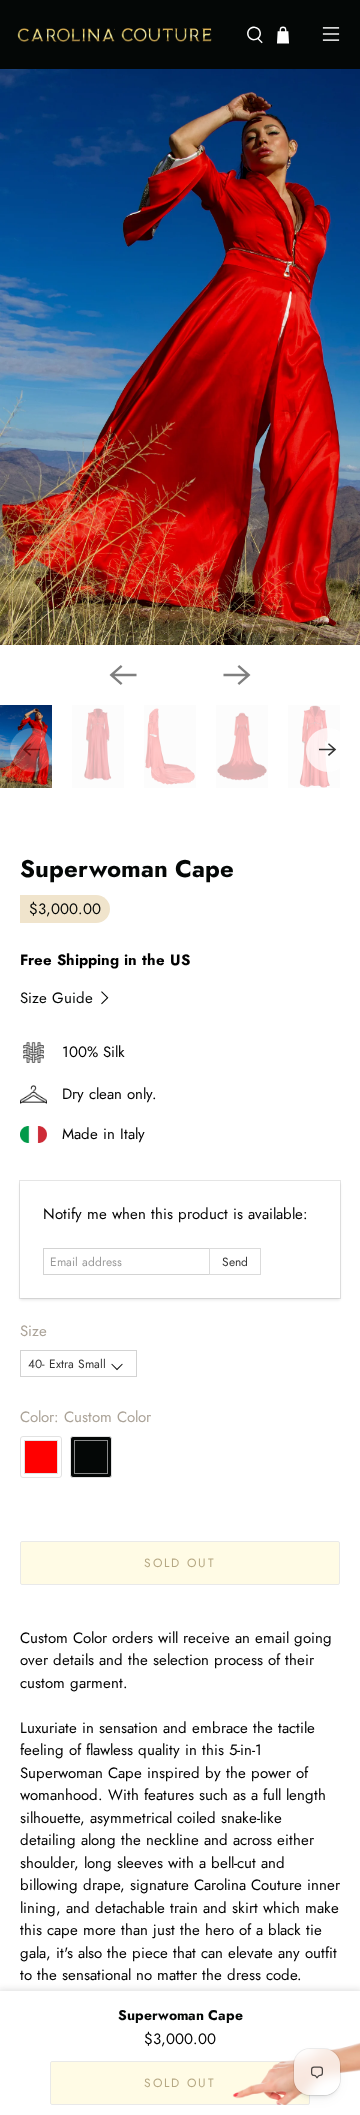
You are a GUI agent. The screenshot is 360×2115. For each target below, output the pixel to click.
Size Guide (59, 998)
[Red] (41, 1457)
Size (33, 1331)
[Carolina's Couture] (123, 35)
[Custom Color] (91, 1457)
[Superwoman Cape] (180, 357)
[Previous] (123, 675)
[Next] (237, 675)
